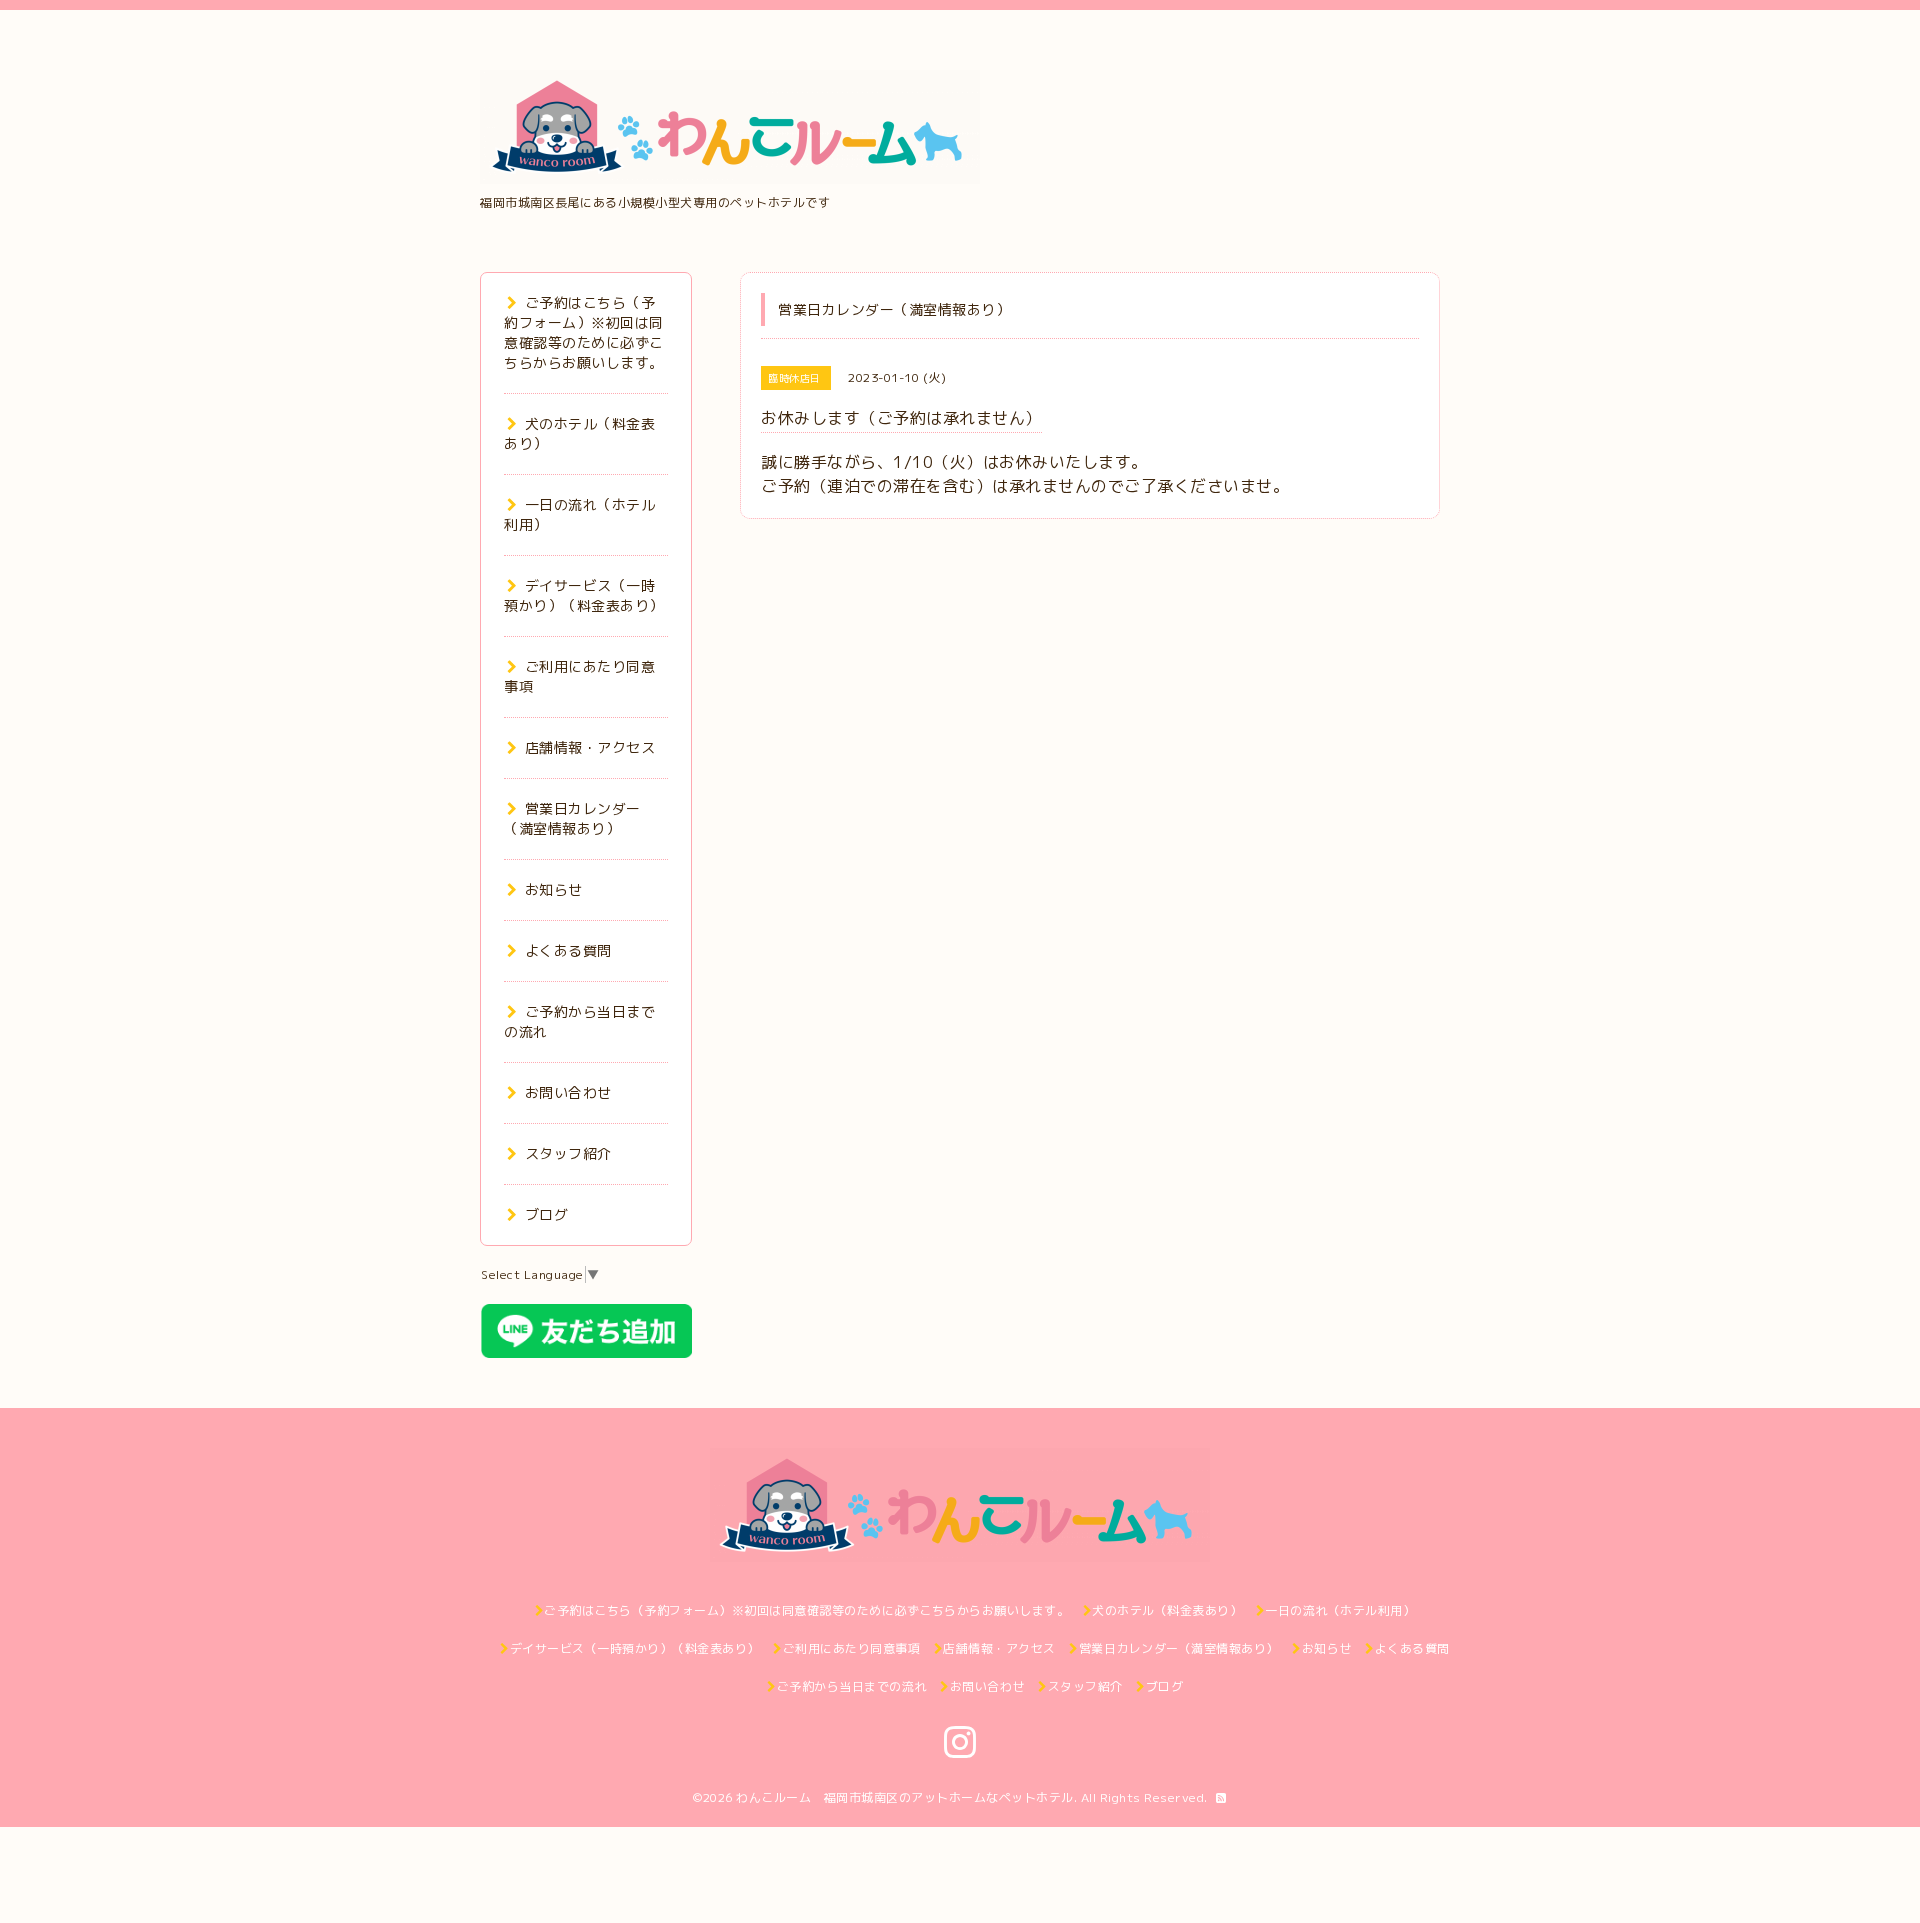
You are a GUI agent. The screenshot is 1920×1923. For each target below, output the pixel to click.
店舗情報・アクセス (590, 747)
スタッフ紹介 (568, 1153)
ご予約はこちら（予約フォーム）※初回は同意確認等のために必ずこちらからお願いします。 (584, 332)
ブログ (546, 1214)
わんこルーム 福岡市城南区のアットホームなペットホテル (905, 1797)
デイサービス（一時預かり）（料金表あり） (584, 595)
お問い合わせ (568, 1092)
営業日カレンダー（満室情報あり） (572, 818)
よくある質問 (568, 950)
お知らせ (554, 889)
